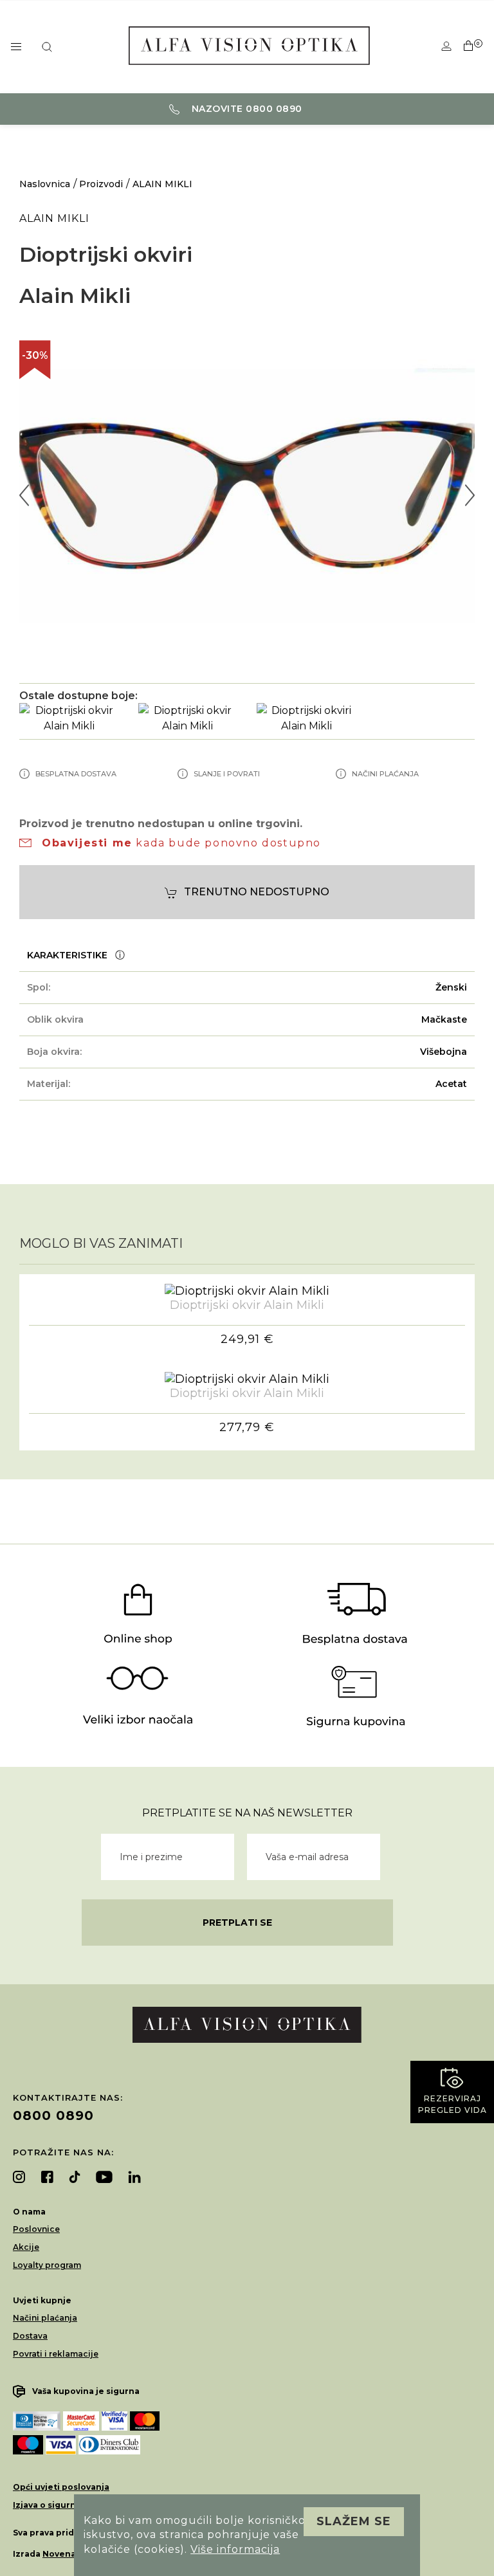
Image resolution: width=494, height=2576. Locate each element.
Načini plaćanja (45, 2318)
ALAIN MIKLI (162, 184)
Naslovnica (45, 184)
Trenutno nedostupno (257, 892)
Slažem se (354, 2521)
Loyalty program (47, 2265)
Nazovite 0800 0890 (245, 109)
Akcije (26, 2247)
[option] (247, 495)
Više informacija (235, 2549)
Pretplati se (237, 1923)
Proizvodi (101, 184)
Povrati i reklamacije (56, 2354)
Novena (59, 2554)
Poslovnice (36, 2229)
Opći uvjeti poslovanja (61, 2487)
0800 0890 (53, 2115)
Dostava (30, 2336)
